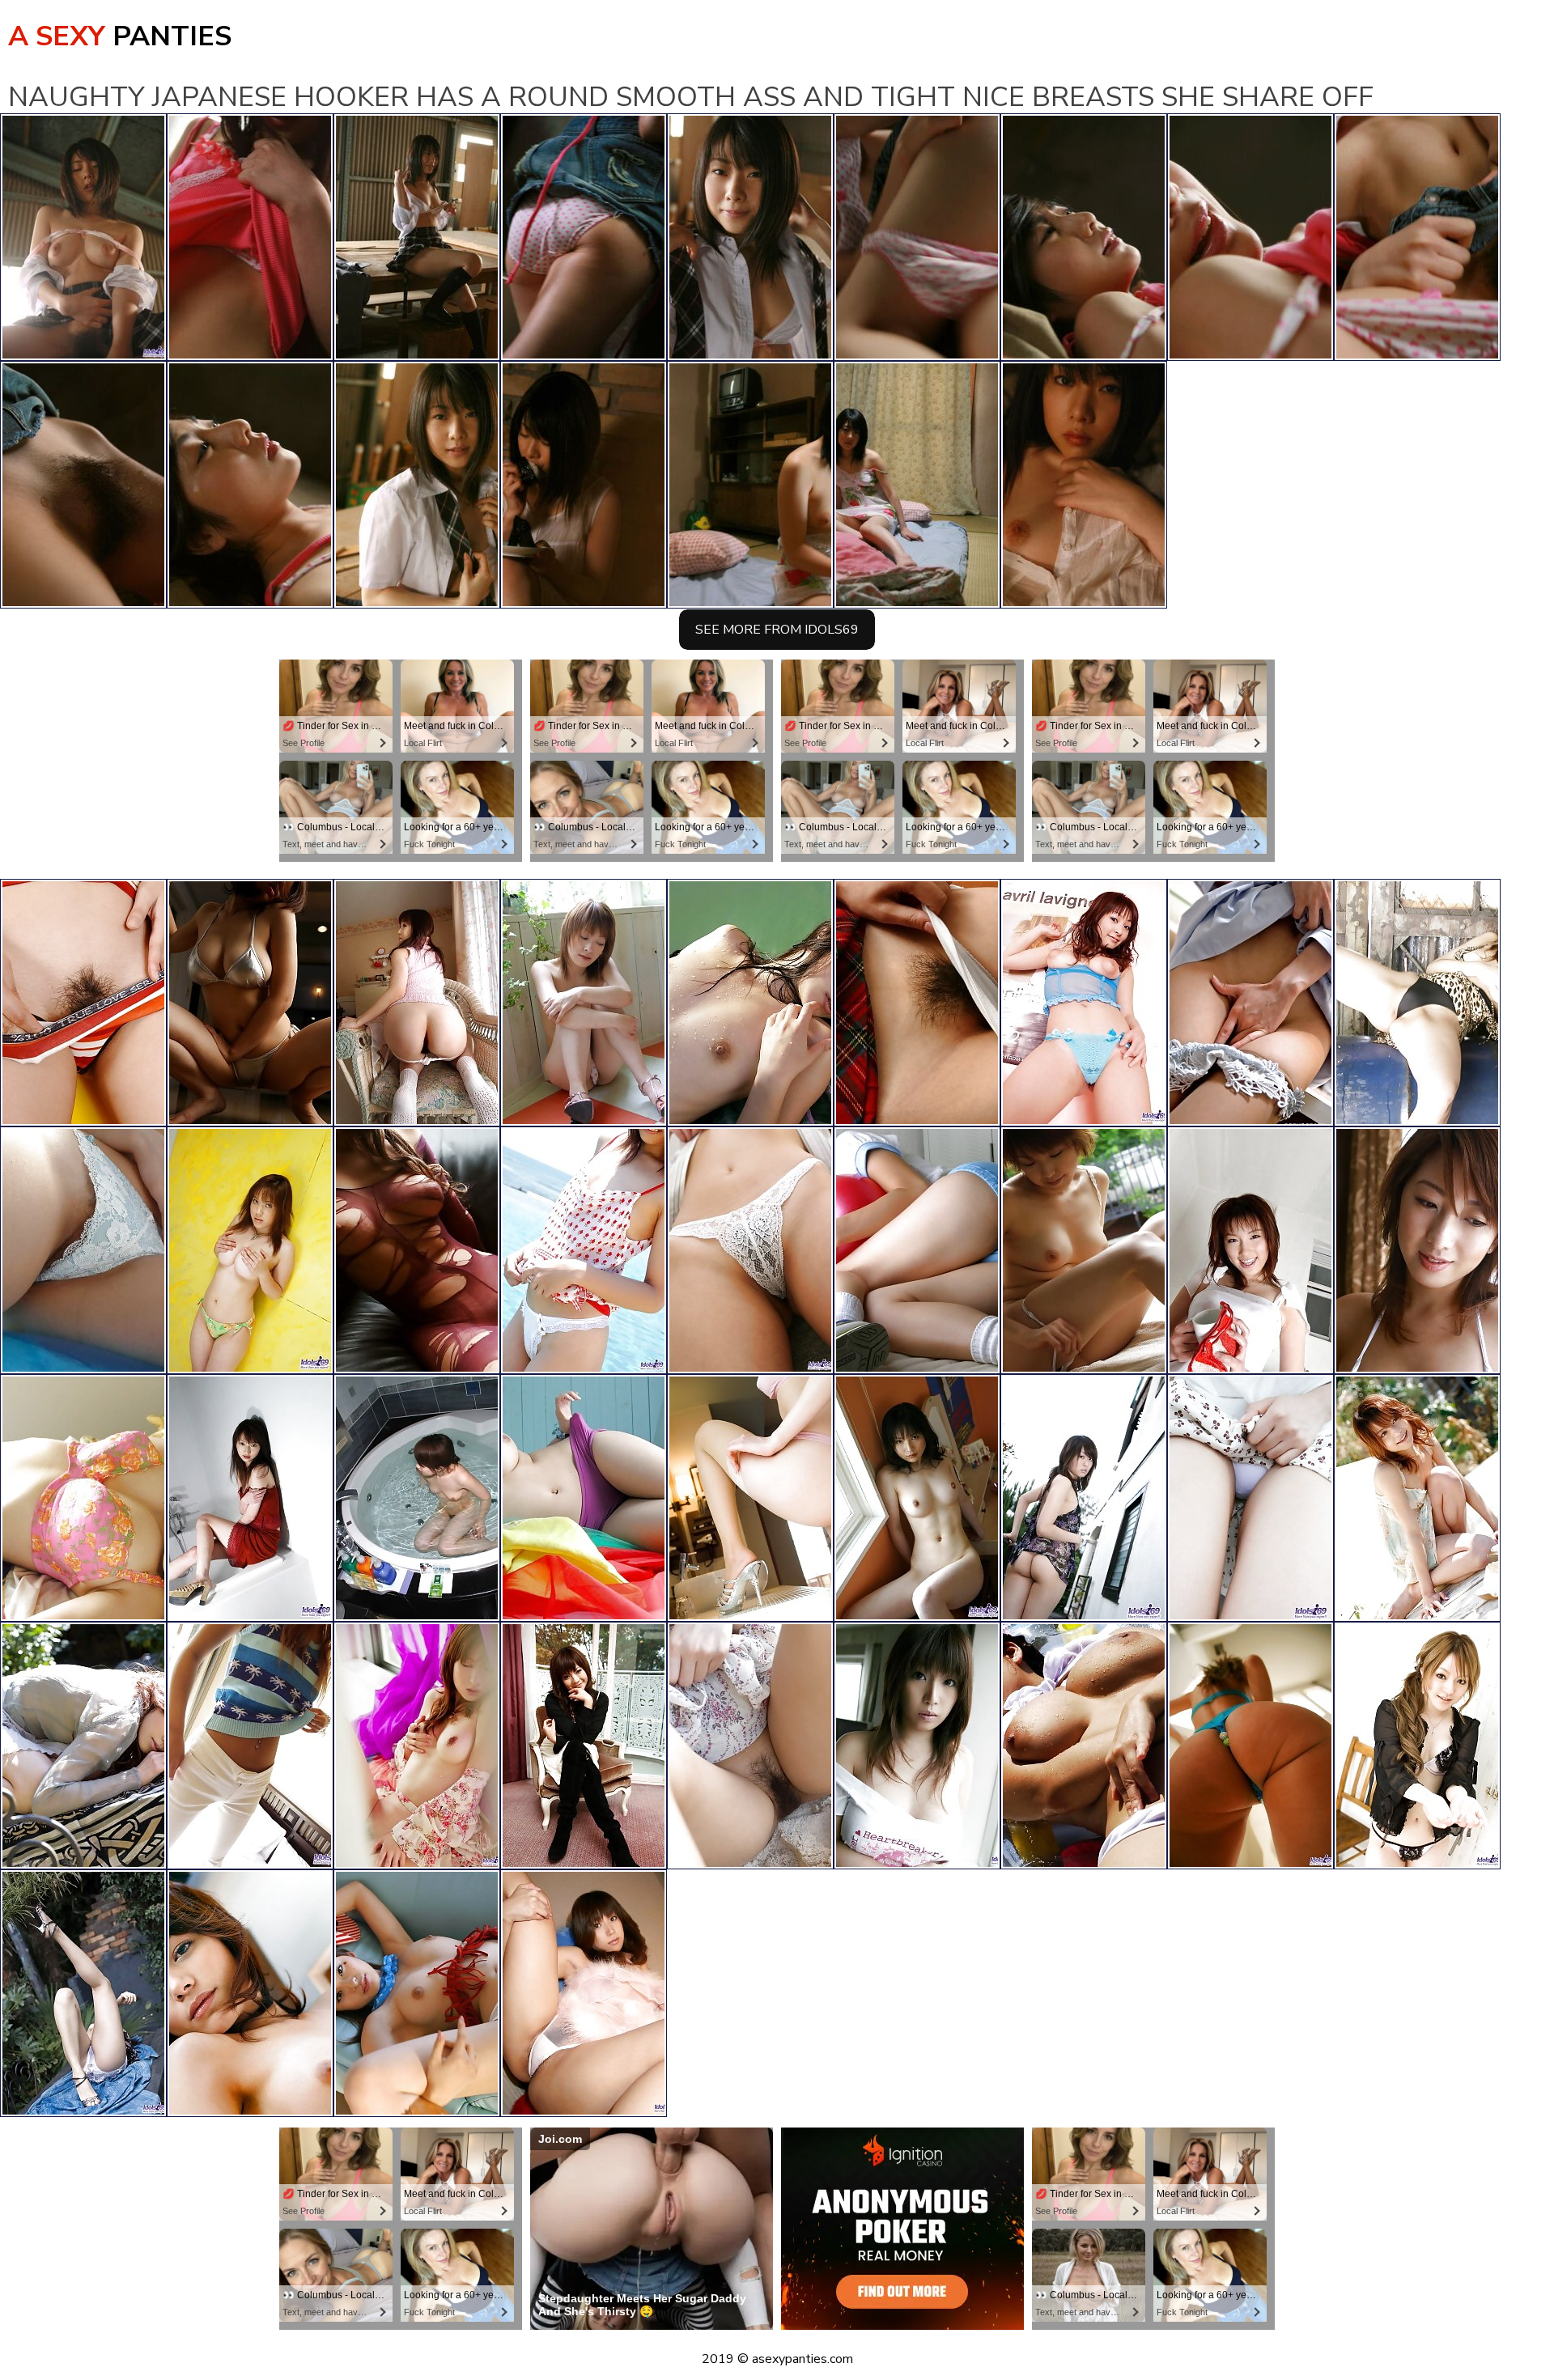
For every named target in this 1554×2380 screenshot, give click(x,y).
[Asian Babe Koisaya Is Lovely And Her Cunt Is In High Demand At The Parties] (1250, 1498)
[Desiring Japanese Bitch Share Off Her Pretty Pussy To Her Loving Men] (750, 1498)
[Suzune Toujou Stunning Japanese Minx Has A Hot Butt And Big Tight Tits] (250, 1003)
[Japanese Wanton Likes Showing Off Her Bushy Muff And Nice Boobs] (417, 1003)
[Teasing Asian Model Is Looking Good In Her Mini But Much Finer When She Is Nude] (917, 1498)
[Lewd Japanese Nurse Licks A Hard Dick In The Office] (1250, 1003)
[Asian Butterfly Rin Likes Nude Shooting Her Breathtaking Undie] (83, 1250)
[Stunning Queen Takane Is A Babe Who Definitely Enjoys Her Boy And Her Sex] (1084, 1498)
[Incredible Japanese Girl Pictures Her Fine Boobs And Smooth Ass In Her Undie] (1417, 1250)
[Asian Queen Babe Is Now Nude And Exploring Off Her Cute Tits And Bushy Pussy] (584, 1250)
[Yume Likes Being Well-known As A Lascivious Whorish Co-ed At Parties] (1417, 1003)
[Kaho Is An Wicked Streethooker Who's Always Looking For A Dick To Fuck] (584, 1498)
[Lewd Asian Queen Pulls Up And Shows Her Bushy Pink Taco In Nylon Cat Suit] (1250, 1746)
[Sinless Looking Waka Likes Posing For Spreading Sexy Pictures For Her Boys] (417, 1498)
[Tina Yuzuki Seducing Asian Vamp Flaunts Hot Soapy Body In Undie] (1417, 1498)
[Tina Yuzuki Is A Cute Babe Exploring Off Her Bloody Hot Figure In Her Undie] (250, 1993)
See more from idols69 (777, 630)
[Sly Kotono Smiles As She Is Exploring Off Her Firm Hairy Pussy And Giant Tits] (1084, 1003)
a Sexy (120, 36)
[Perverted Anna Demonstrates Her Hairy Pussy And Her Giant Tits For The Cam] (83, 1498)
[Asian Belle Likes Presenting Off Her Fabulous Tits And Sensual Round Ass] (917, 1003)
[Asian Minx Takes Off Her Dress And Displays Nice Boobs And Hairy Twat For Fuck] (1084, 1746)
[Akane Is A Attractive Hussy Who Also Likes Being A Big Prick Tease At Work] (1250, 1250)
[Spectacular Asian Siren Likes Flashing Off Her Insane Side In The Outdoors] (83, 1993)
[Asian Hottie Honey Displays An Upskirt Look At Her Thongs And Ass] (417, 1993)
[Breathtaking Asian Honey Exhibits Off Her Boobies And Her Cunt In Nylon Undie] (417, 1250)
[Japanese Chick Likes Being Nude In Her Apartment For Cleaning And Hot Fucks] (750, 1250)
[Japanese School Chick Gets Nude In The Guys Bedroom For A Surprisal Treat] (250, 1498)
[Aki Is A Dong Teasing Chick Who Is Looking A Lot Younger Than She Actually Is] (250, 1746)
